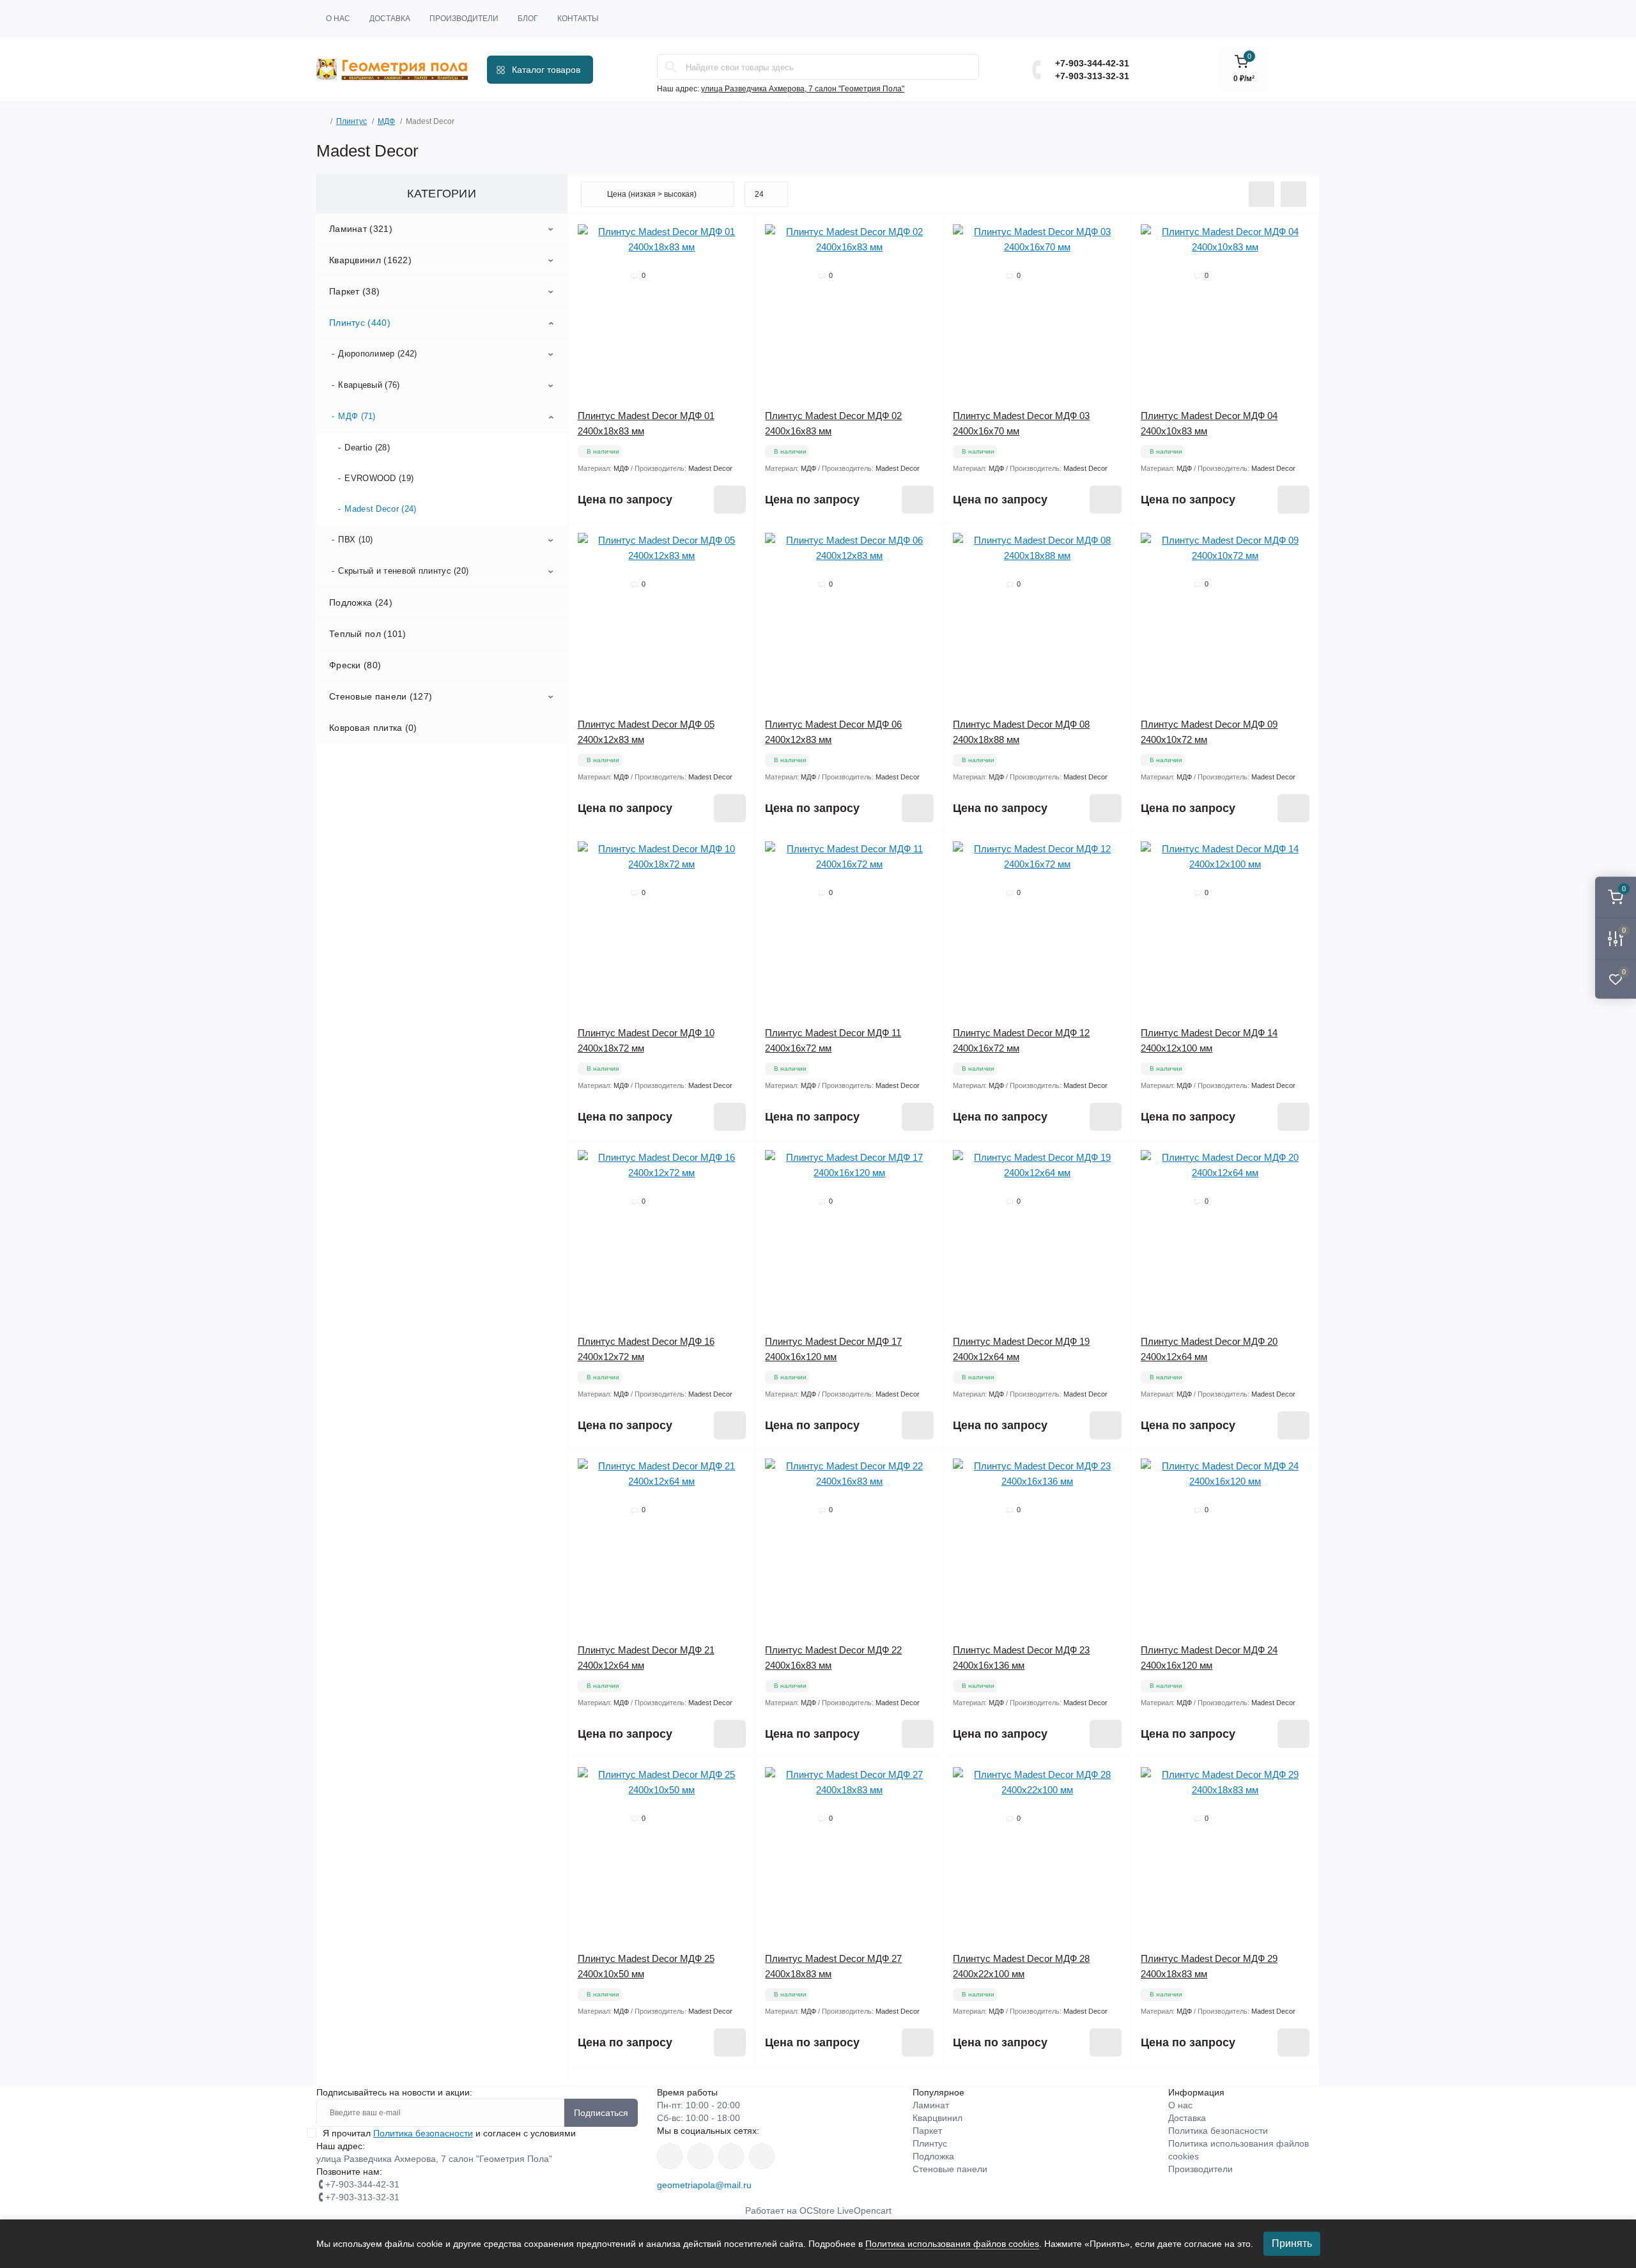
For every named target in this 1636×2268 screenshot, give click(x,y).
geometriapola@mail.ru (704, 2185)
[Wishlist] (736, 234)
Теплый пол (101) (368, 634)
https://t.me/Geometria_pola (762, 2156)
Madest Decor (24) (380, 509)
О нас (338, 19)
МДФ (386, 121)
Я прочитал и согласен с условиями (449, 2133)
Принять (1292, 2243)
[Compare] (736, 258)
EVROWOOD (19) (379, 478)
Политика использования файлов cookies (952, 2244)
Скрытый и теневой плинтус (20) (403, 571)
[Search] (671, 67)
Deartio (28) (367, 448)
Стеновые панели (950, 2169)
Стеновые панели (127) (381, 696)
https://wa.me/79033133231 (700, 2156)
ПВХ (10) (355, 540)
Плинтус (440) (360, 323)
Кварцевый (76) (369, 385)
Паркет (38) (354, 291)
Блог (528, 19)
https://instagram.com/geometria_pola (670, 2156)
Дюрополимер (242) (377, 354)
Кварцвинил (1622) (370, 260)
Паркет (927, 2131)
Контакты (578, 19)
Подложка (933, 2156)
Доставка (390, 19)
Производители (464, 19)
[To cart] (730, 500)
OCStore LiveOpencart (845, 2211)
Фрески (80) (355, 665)
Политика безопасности (423, 2133)
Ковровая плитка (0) (373, 728)
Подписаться (601, 2113)
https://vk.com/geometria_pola (731, 2156)
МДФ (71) (357, 416)
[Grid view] (1293, 194)
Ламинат (931, 2105)
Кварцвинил (938, 2118)
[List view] (1262, 194)
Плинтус (351, 121)
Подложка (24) (361, 602)
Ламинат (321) (361, 229)
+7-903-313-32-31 (1092, 76)
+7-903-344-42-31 (1092, 63)
